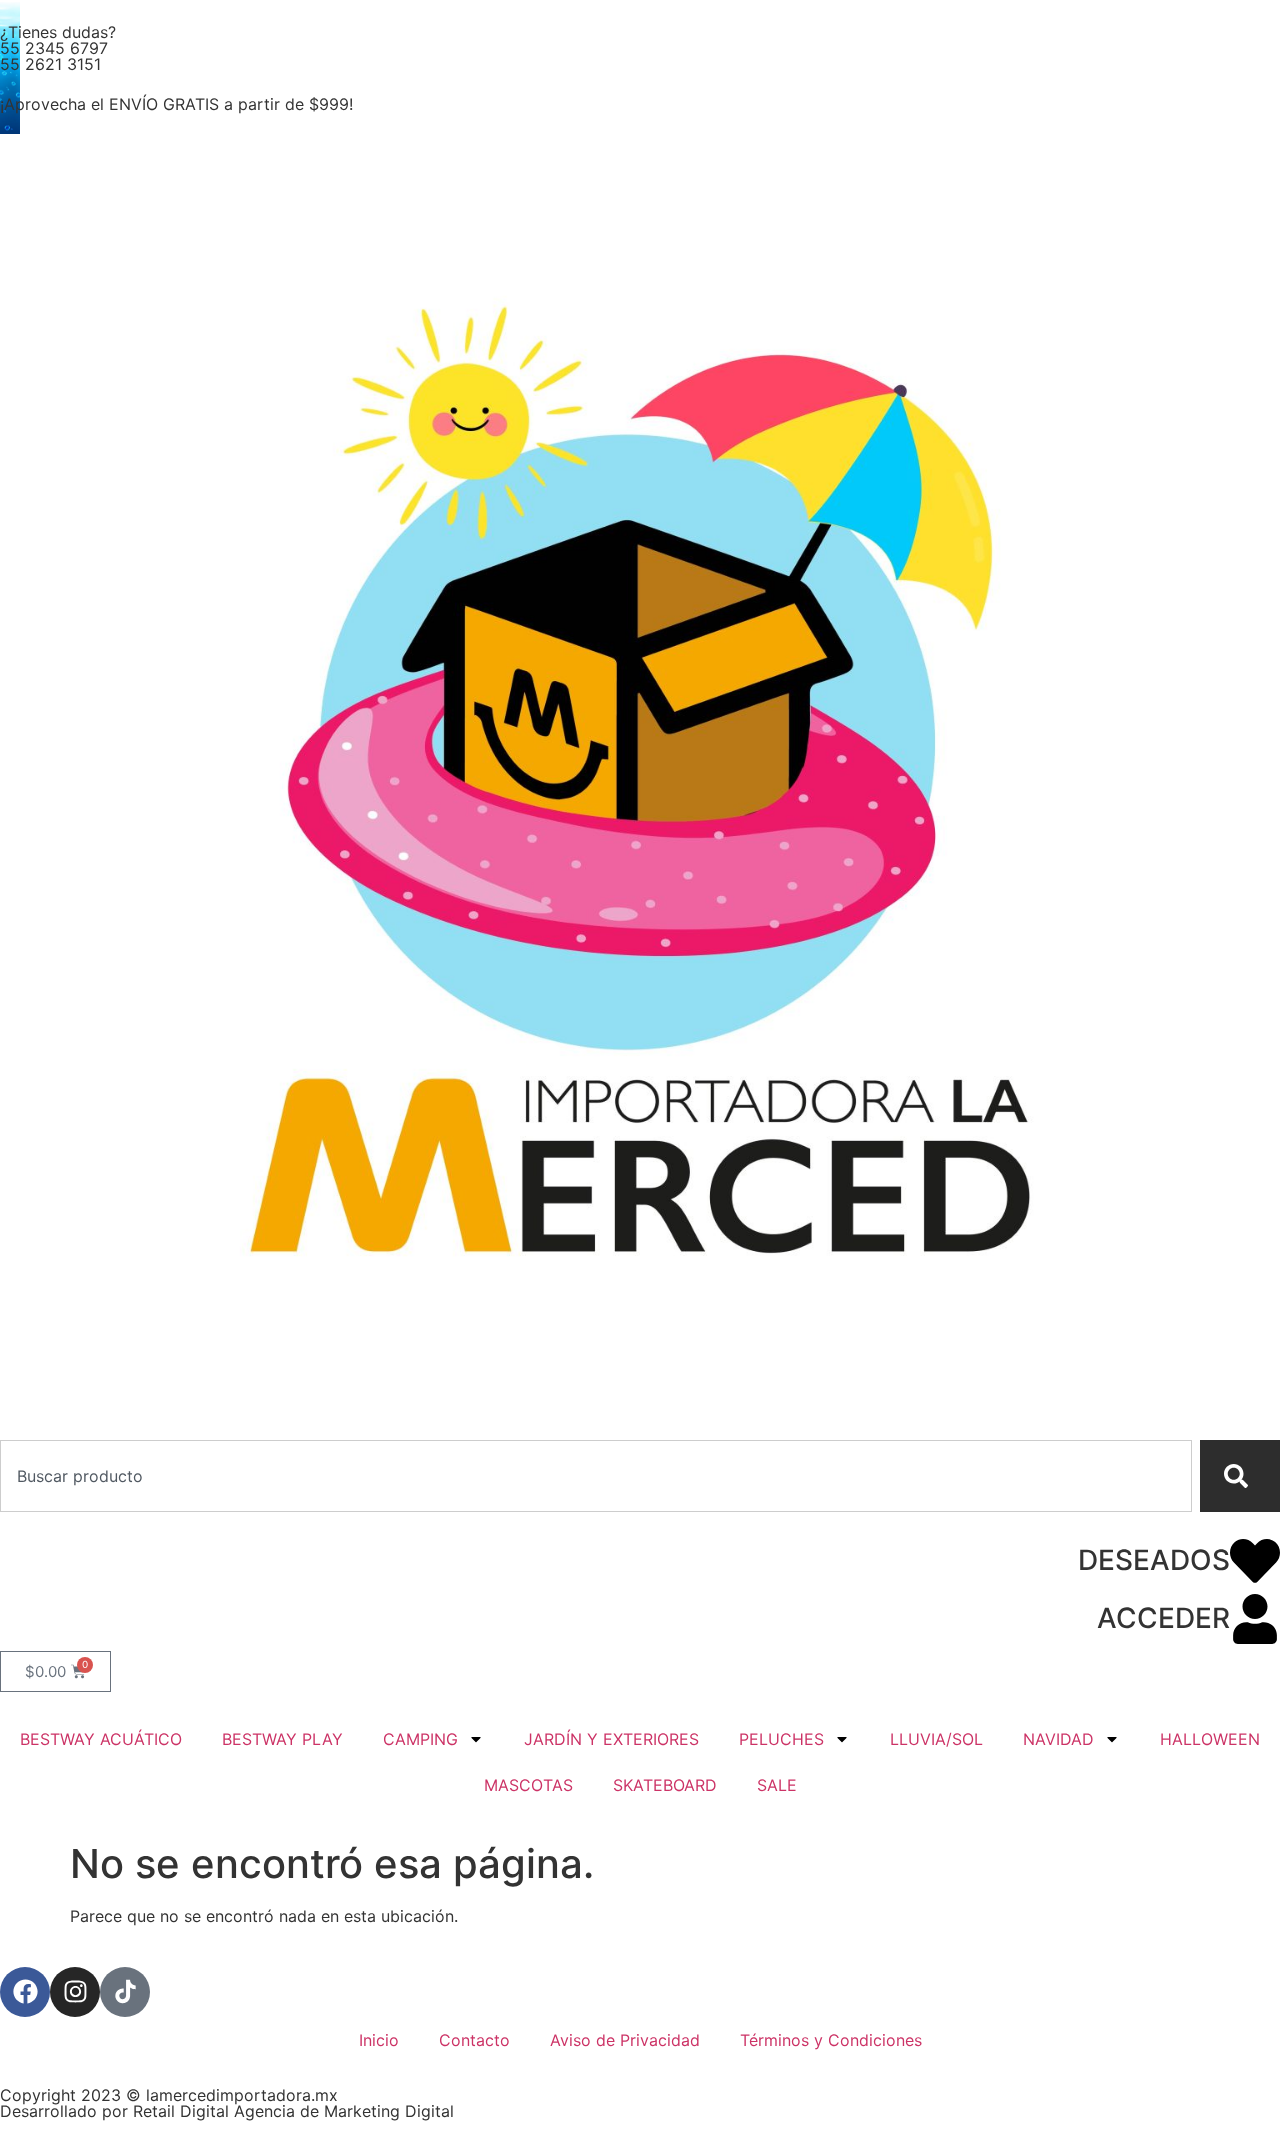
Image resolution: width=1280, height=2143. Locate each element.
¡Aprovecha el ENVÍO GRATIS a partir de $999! (176, 104)
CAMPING (420, 1739)
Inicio (379, 2040)
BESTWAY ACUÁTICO (101, 1739)
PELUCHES (781, 1739)
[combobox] (596, 1476)
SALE (777, 1785)
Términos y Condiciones (831, 2040)
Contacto (474, 2040)
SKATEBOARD (665, 1785)
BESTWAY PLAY (282, 1739)
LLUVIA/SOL (936, 1739)
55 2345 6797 (54, 48)
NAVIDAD (1058, 1739)
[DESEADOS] (1255, 1561)
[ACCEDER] (1255, 1619)
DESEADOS (1154, 1560)
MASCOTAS (528, 1785)
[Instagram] (75, 1992)
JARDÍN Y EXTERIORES (611, 1739)
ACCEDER (1163, 1618)
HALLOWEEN (1210, 1739)
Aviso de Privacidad (625, 2040)
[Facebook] (25, 1992)
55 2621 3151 (50, 64)
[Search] (1240, 1476)
